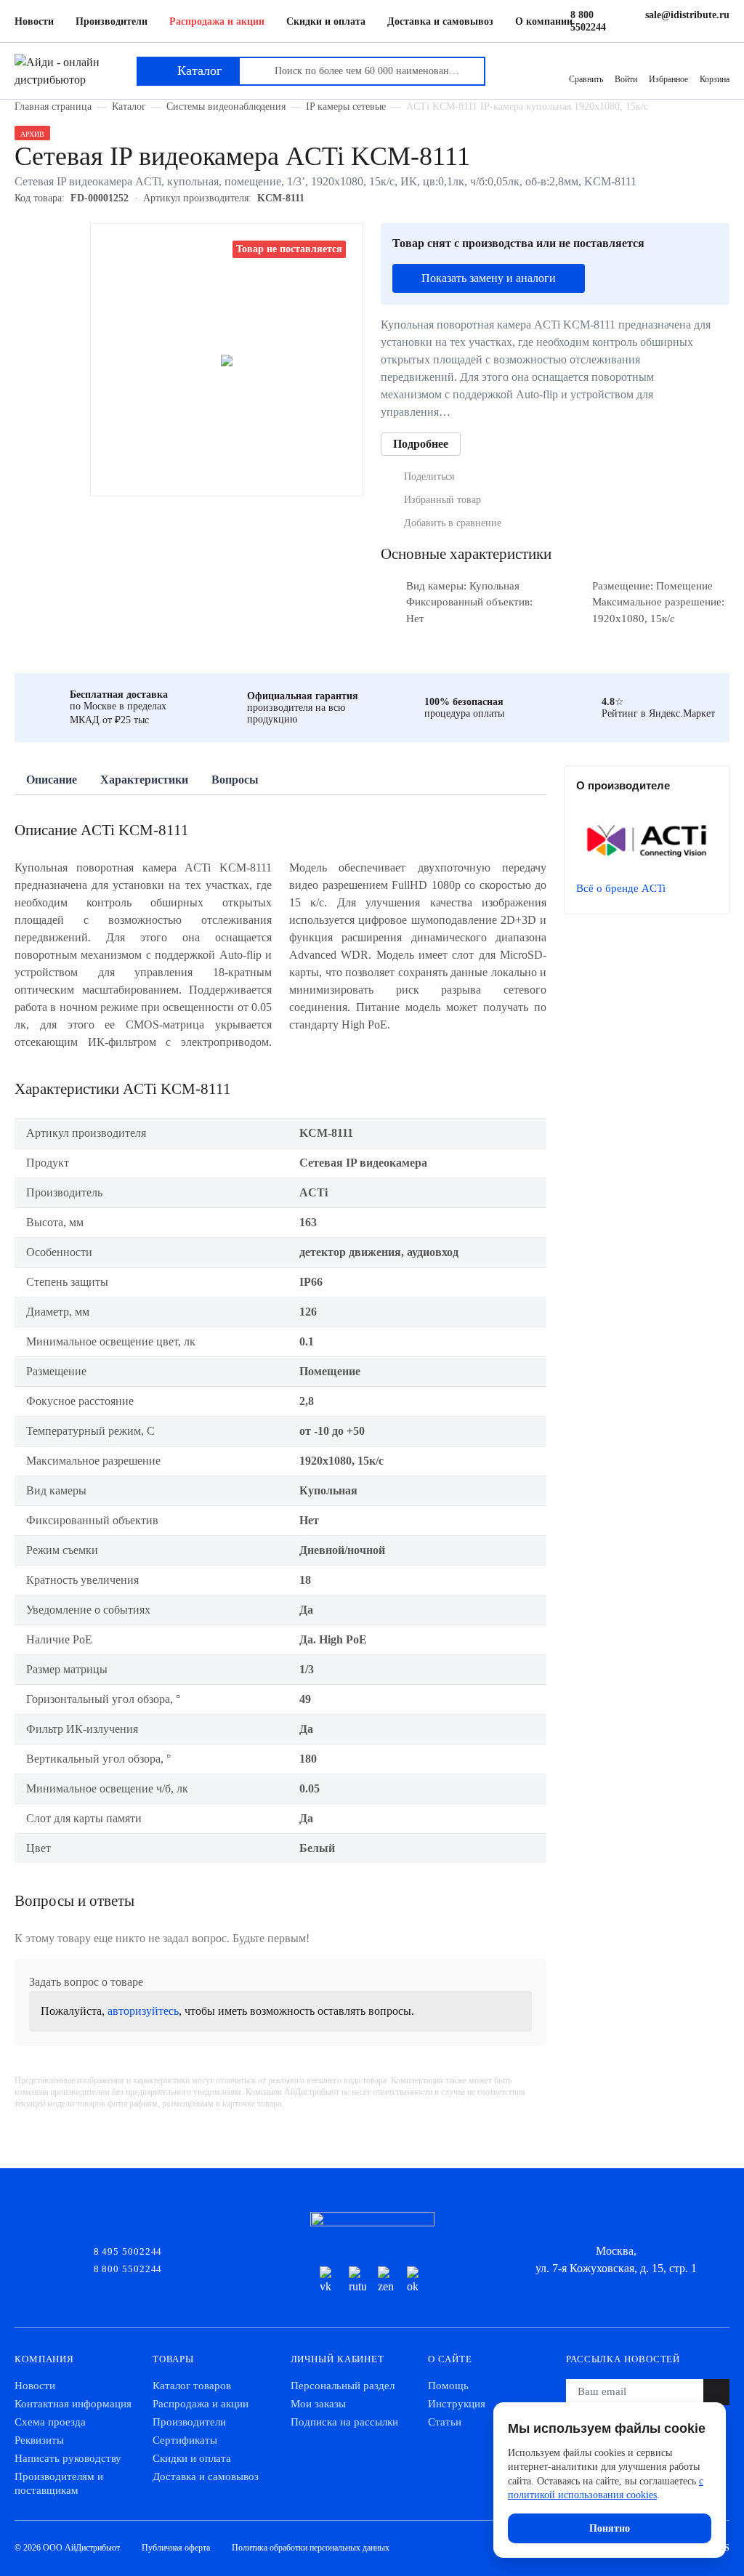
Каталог (129, 106)
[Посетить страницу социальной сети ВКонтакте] (328, 2281)
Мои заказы (318, 2404)
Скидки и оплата (326, 21)
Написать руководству (68, 2458)
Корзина (715, 79)
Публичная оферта (176, 2548)
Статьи (445, 2422)
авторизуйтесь (143, 2011)
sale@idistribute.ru (687, 15)
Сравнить (586, 79)
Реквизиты (39, 2440)
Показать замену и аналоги (489, 278)
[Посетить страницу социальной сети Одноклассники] (416, 2281)
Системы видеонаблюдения (226, 106)
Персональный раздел (343, 2386)
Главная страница (53, 106)
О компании (544, 21)
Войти (626, 79)
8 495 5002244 (128, 2250)
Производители (112, 21)
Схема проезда (50, 2422)
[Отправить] (716, 2392)
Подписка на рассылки (344, 2422)
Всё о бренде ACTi (621, 888)
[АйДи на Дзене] (387, 2281)
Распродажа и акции (217, 21)
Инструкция (457, 2404)
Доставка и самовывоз (440, 21)
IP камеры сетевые (346, 106)
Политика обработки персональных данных (311, 2548)
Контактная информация (73, 2404)
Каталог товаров (192, 2386)
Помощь (448, 2386)
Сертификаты (185, 2440)
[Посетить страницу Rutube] (357, 2281)
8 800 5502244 (588, 21)
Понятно (610, 2528)
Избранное (668, 79)
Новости (34, 21)
